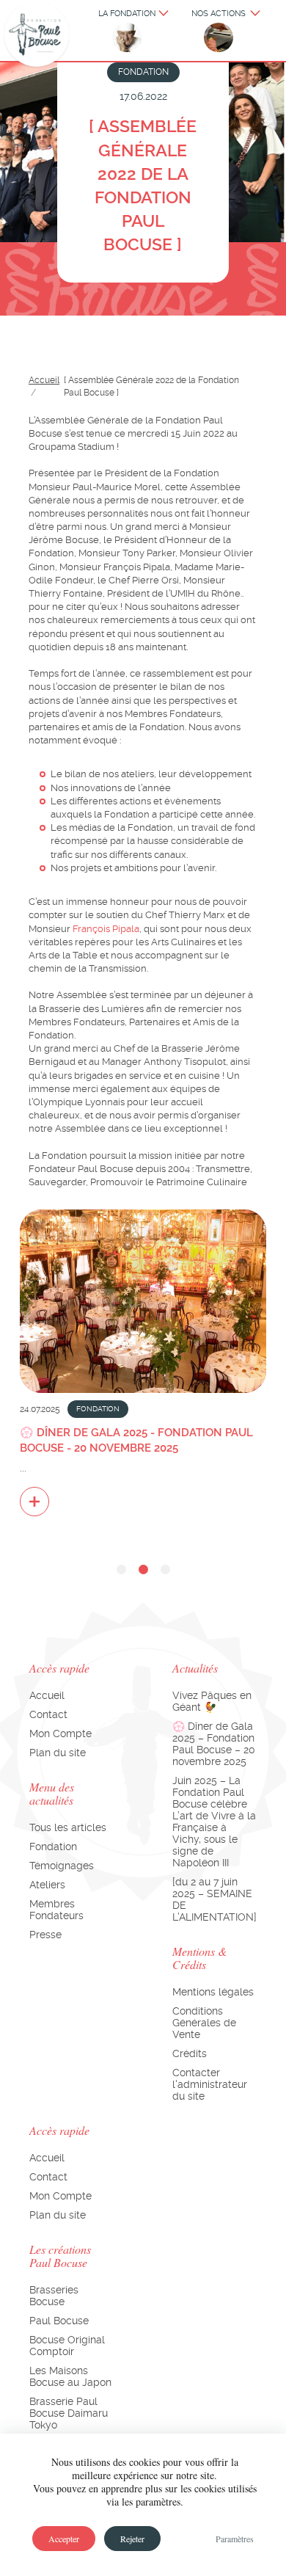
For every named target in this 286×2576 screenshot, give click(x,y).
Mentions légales (213, 1992)
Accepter (64, 2539)
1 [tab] (121, 1570)
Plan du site (58, 1753)
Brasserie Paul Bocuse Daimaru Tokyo (69, 2413)
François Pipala (106, 929)
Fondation (53, 1847)
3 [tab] (165, 1570)
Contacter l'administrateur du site (210, 2084)
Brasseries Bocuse (54, 2296)
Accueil (44, 380)
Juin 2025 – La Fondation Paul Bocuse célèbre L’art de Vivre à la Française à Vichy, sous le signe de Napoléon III (214, 1822)
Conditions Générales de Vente (204, 2023)
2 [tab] (143, 1570)
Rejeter (132, 2539)
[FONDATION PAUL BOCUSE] (37, 35)
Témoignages (62, 1866)
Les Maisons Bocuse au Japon (70, 2376)
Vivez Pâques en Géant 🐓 (212, 1701)
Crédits (190, 2053)
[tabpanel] (143, 1362)
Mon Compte (60, 1733)
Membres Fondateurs (56, 1910)
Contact (48, 1714)
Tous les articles (68, 1827)
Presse (45, 1935)
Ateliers (47, 1885)
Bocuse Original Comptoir (67, 2346)
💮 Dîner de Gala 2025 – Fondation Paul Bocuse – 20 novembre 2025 (214, 1744)
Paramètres (235, 2539)
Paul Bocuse (59, 2321)
